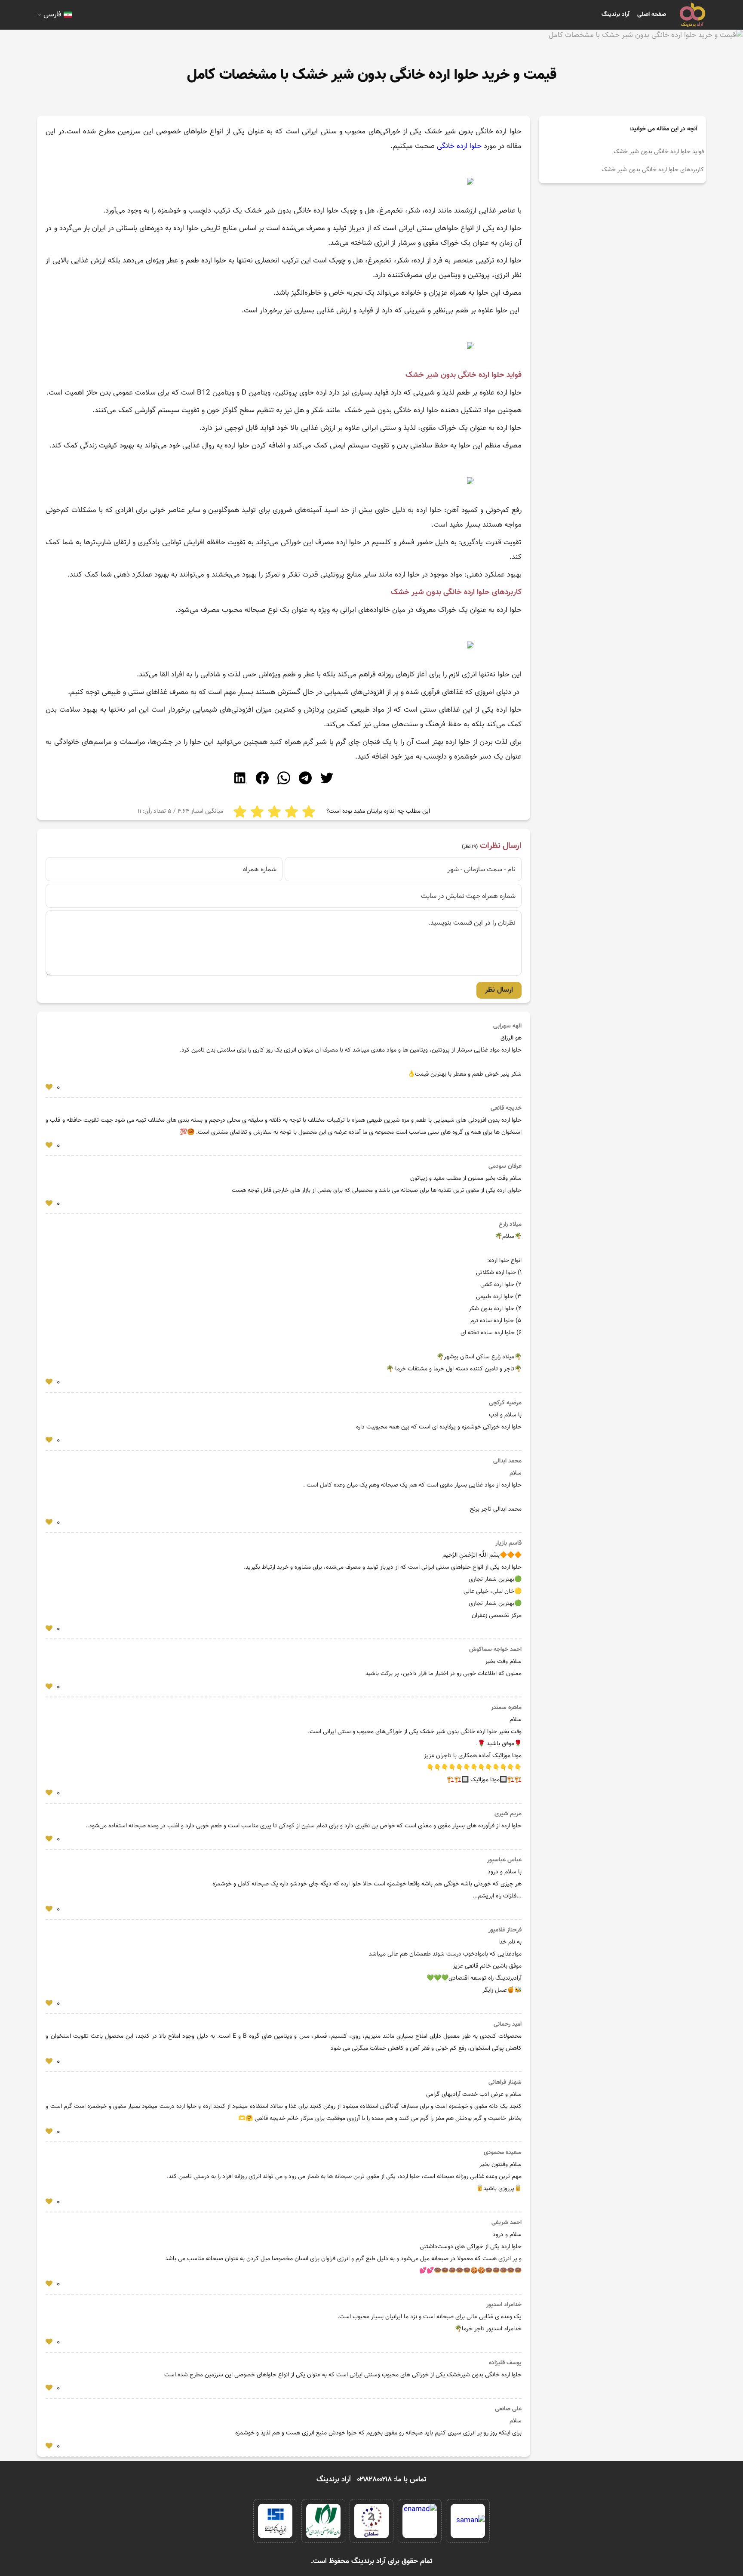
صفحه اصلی (652, 15)
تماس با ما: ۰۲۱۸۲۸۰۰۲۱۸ (392, 2480)
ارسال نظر (499, 990)
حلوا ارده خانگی (459, 146)
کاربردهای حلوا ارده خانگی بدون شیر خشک (652, 170)
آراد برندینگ (616, 15)
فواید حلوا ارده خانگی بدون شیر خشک (658, 152)
